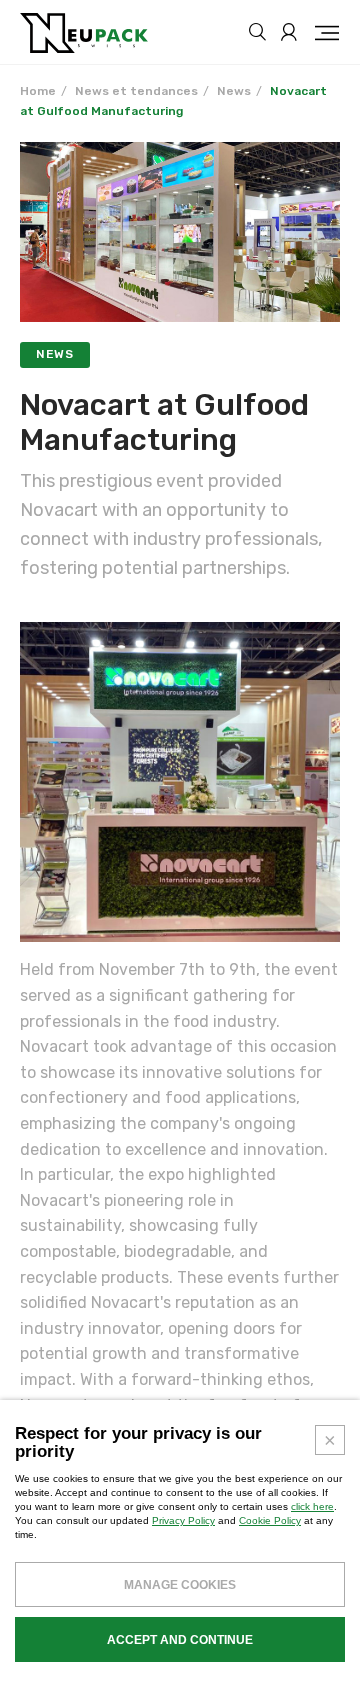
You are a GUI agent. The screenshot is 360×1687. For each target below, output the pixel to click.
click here (312, 1506)
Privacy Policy (183, 1520)
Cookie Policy (270, 1520)
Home (38, 91)
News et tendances (136, 91)
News (234, 91)
